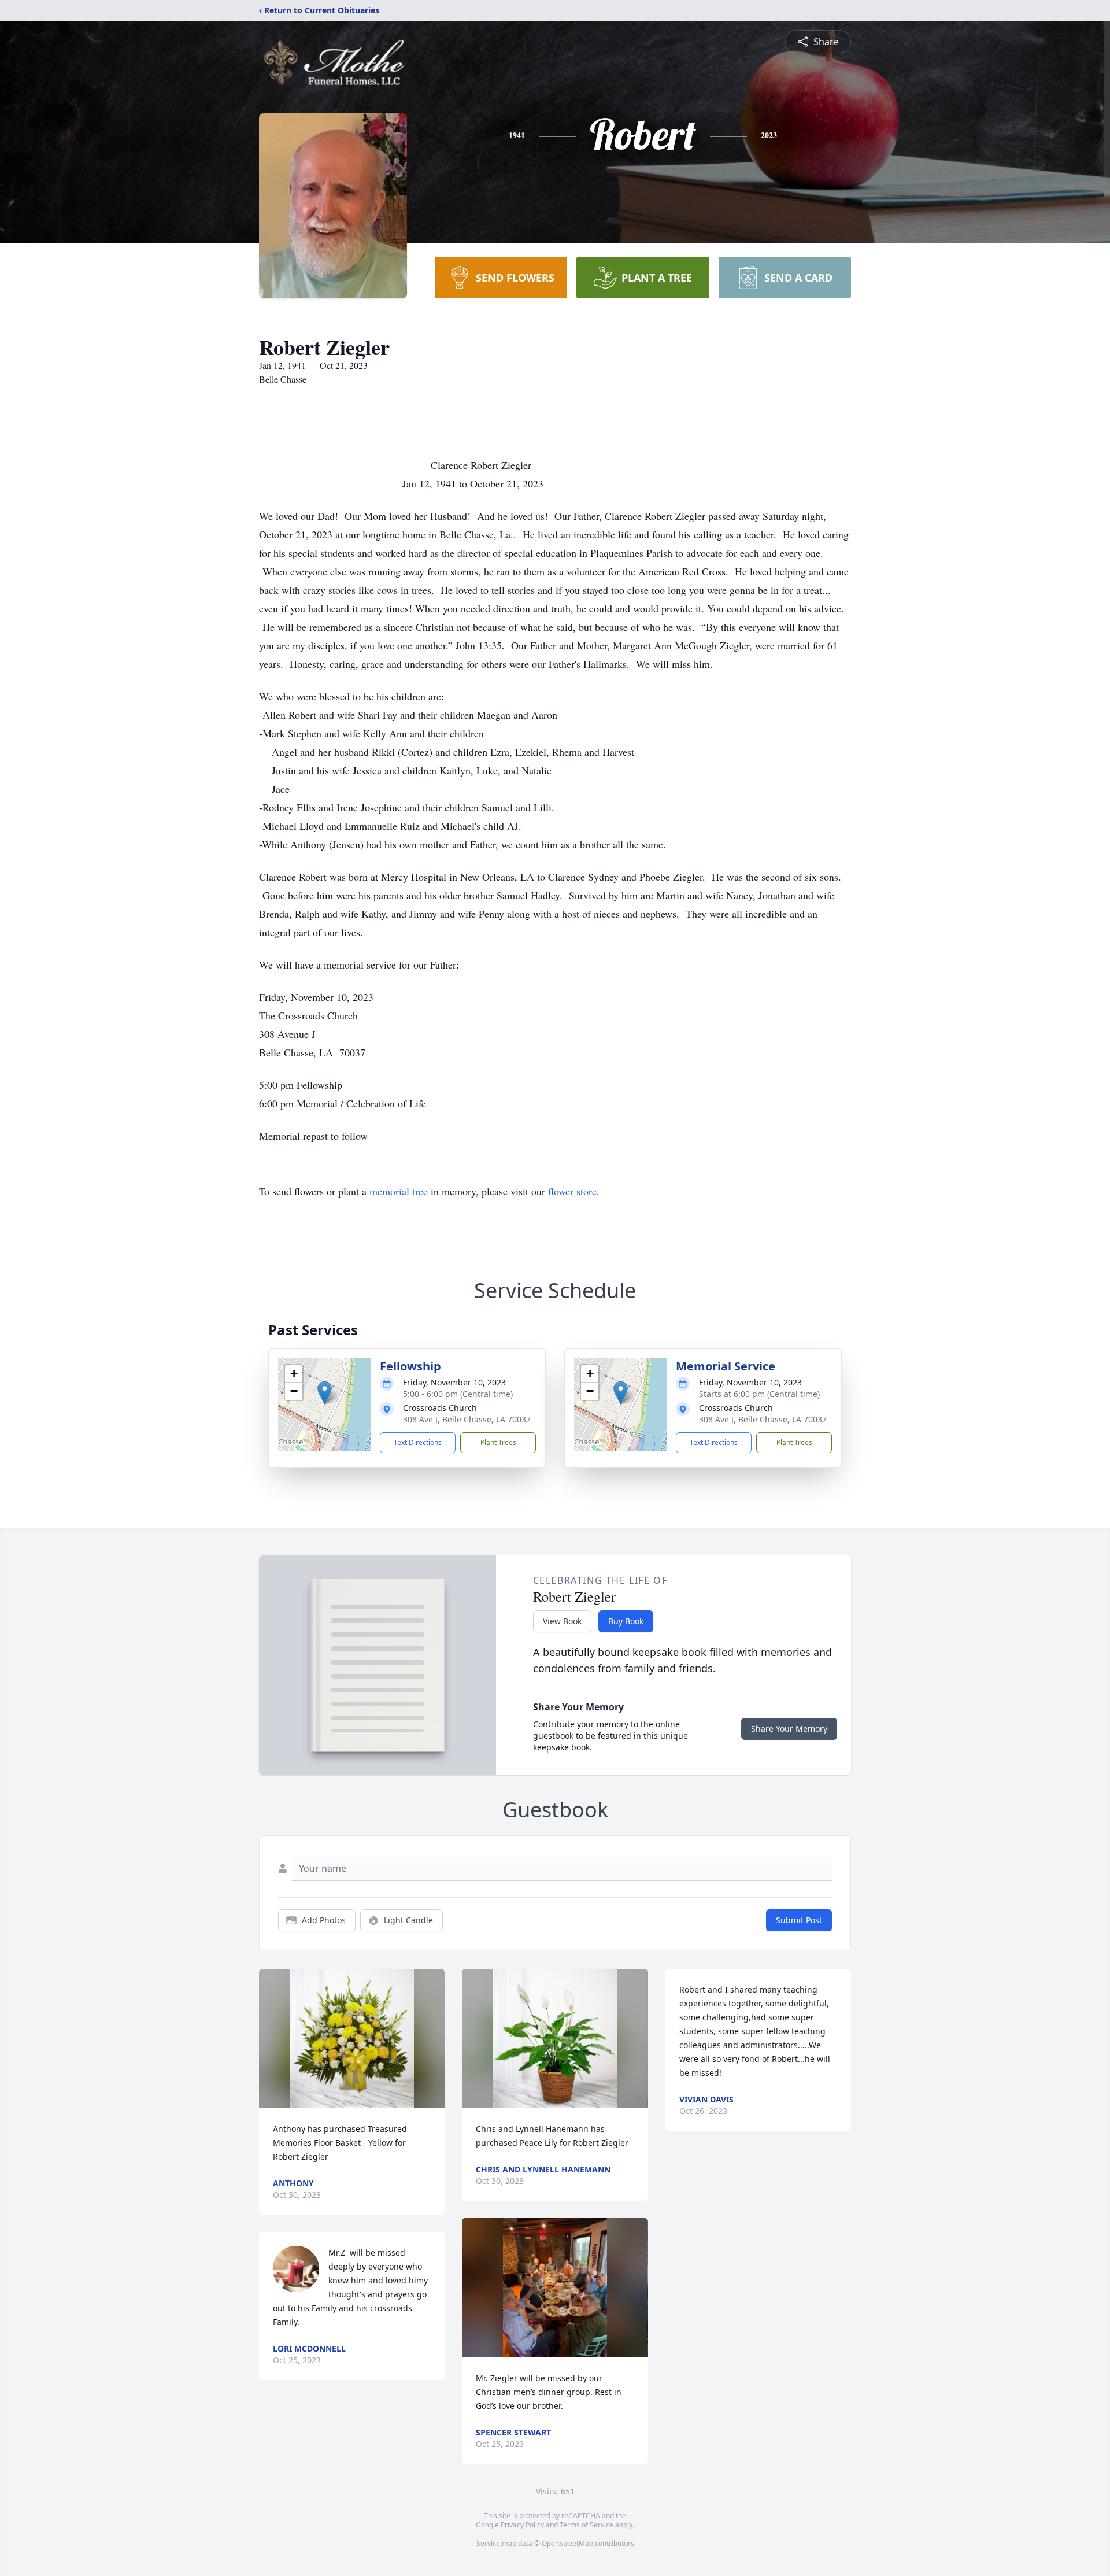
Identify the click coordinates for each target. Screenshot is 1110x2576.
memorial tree (399, 1191)
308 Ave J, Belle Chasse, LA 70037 (467, 1419)
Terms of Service (587, 2525)
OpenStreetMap (567, 2543)
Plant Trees (498, 1442)
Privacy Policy (522, 2525)
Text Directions (418, 1442)
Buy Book (626, 1621)
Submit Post (799, 1920)
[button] (325, 1393)
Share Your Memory (789, 1729)
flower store (572, 1191)
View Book (562, 1621)
